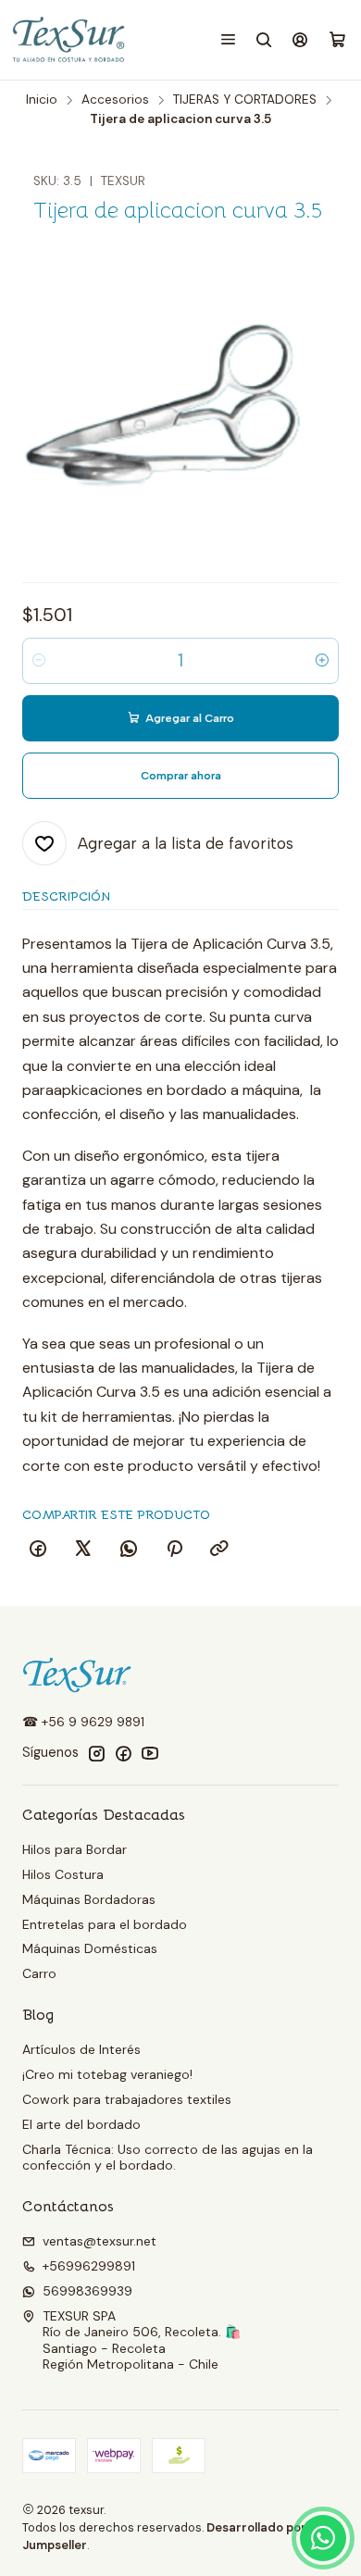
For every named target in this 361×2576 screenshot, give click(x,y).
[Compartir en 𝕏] (83, 1549)
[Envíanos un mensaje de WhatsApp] (323, 2538)
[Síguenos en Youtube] (150, 1753)
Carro (39, 1973)
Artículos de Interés (81, 2049)
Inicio (42, 100)
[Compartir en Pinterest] (174, 1549)
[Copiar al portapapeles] (219, 1549)
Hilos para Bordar (75, 1849)
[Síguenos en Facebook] (123, 1753)
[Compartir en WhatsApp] (129, 1549)
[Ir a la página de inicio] (70, 40)
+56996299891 (89, 2266)
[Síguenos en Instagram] (96, 1753)
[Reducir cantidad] (39, 661)
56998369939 (87, 2291)
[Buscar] (264, 39)
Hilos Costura (63, 1874)
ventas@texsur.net (100, 2241)
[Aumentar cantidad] (322, 661)
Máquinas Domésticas (90, 1948)
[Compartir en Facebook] (38, 1549)
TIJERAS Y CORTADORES (245, 100)
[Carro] (337, 40)
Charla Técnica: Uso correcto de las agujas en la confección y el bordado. (168, 2158)
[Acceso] (300, 39)
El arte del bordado (81, 2124)
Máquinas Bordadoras (89, 1899)
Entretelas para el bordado (105, 1924)
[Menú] (228, 39)
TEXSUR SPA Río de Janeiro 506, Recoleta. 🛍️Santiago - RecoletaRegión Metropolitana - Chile (142, 2340)
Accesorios (115, 100)
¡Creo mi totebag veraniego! (107, 2074)
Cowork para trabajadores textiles (127, 2099)
